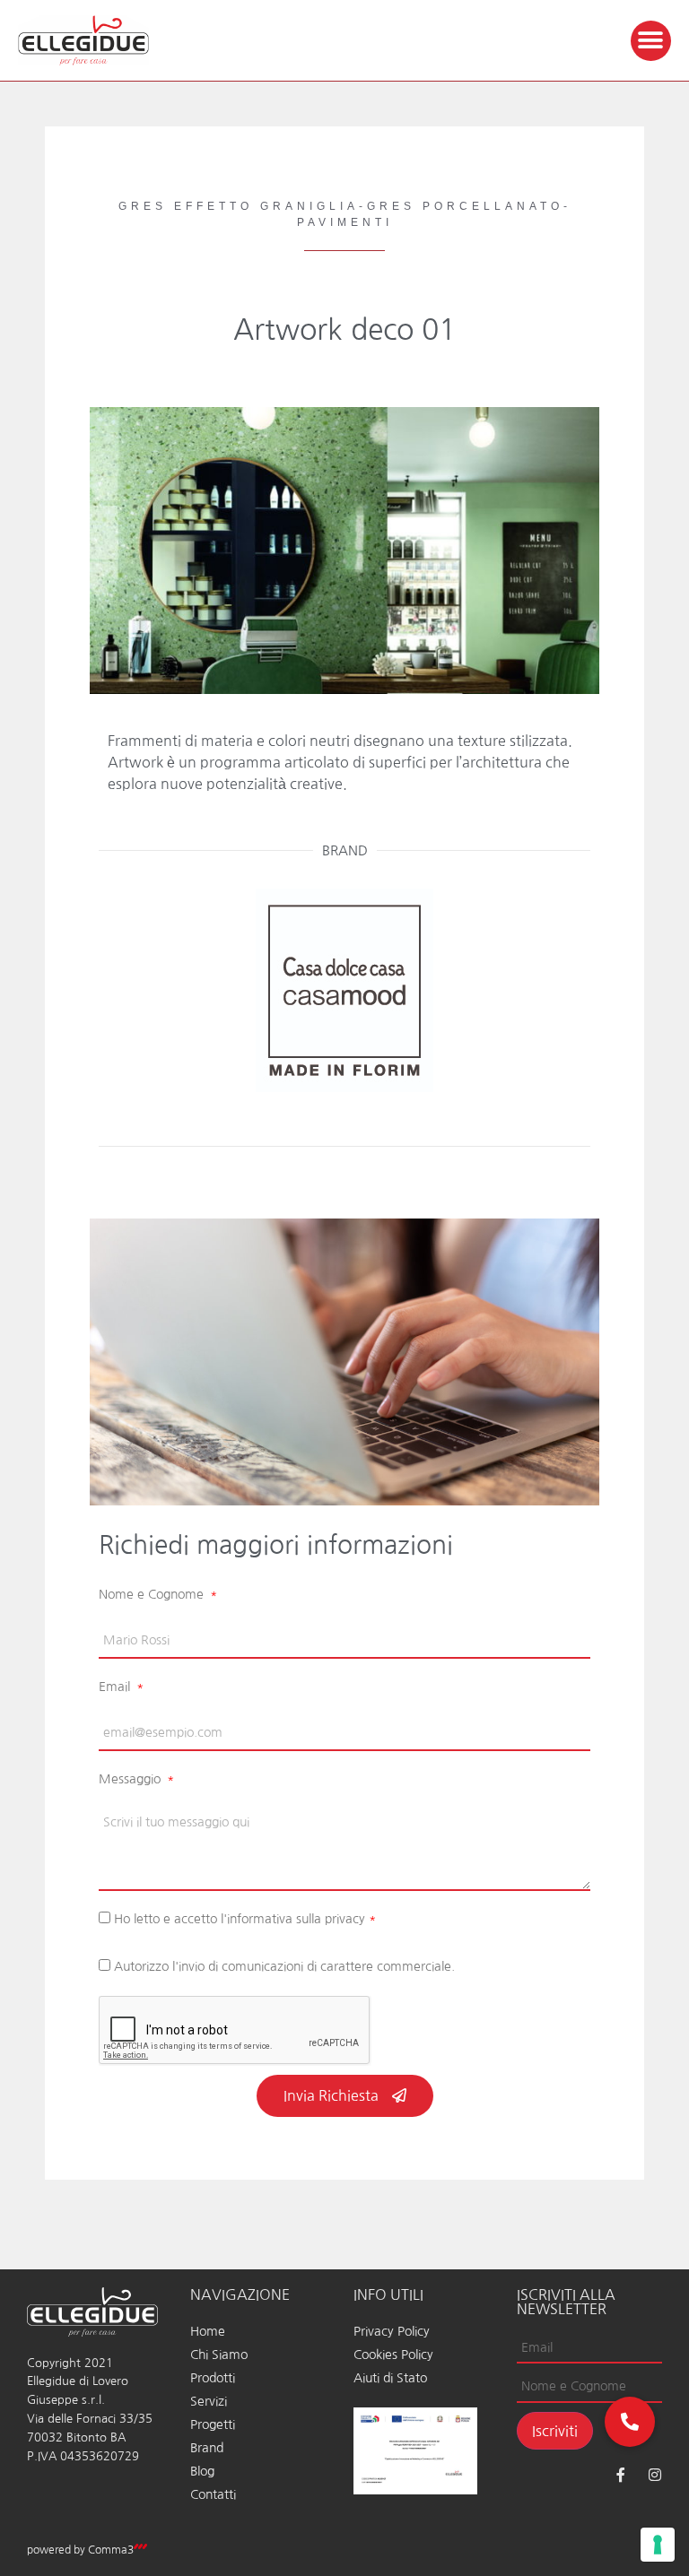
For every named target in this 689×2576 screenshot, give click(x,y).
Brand (207, 2448)
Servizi (209, 2401)
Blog (202, 2471)
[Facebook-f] (621, 2475)
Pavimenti (345, 222)
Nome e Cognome (153, 1594)
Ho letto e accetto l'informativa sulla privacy (245, 1919)
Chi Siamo (219, 2355)
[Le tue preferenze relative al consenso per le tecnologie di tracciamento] (658, 2545)
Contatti (213, 2494)
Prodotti (213, 2378)
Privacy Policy (392, 2331)
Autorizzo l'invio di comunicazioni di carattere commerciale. (284, 1966)
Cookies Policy (393, 2355)
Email (116, 1687)
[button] (651, 41)
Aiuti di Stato (390, 2378)
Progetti (213, 2424)
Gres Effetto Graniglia (239, 206)
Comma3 (111, 2550)
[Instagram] (655, 2475)
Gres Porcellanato (465, 206)
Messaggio (131, 1779)
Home (208, 2331)
